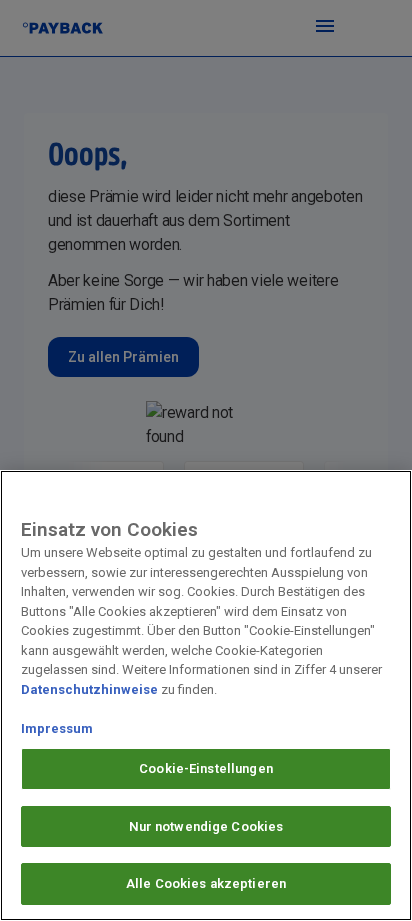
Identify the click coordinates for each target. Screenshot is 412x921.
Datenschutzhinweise (89, 689)
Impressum (57, 728)
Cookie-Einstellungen (206, 768)
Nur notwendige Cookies (206, 826)
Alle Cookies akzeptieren (206, 883)
